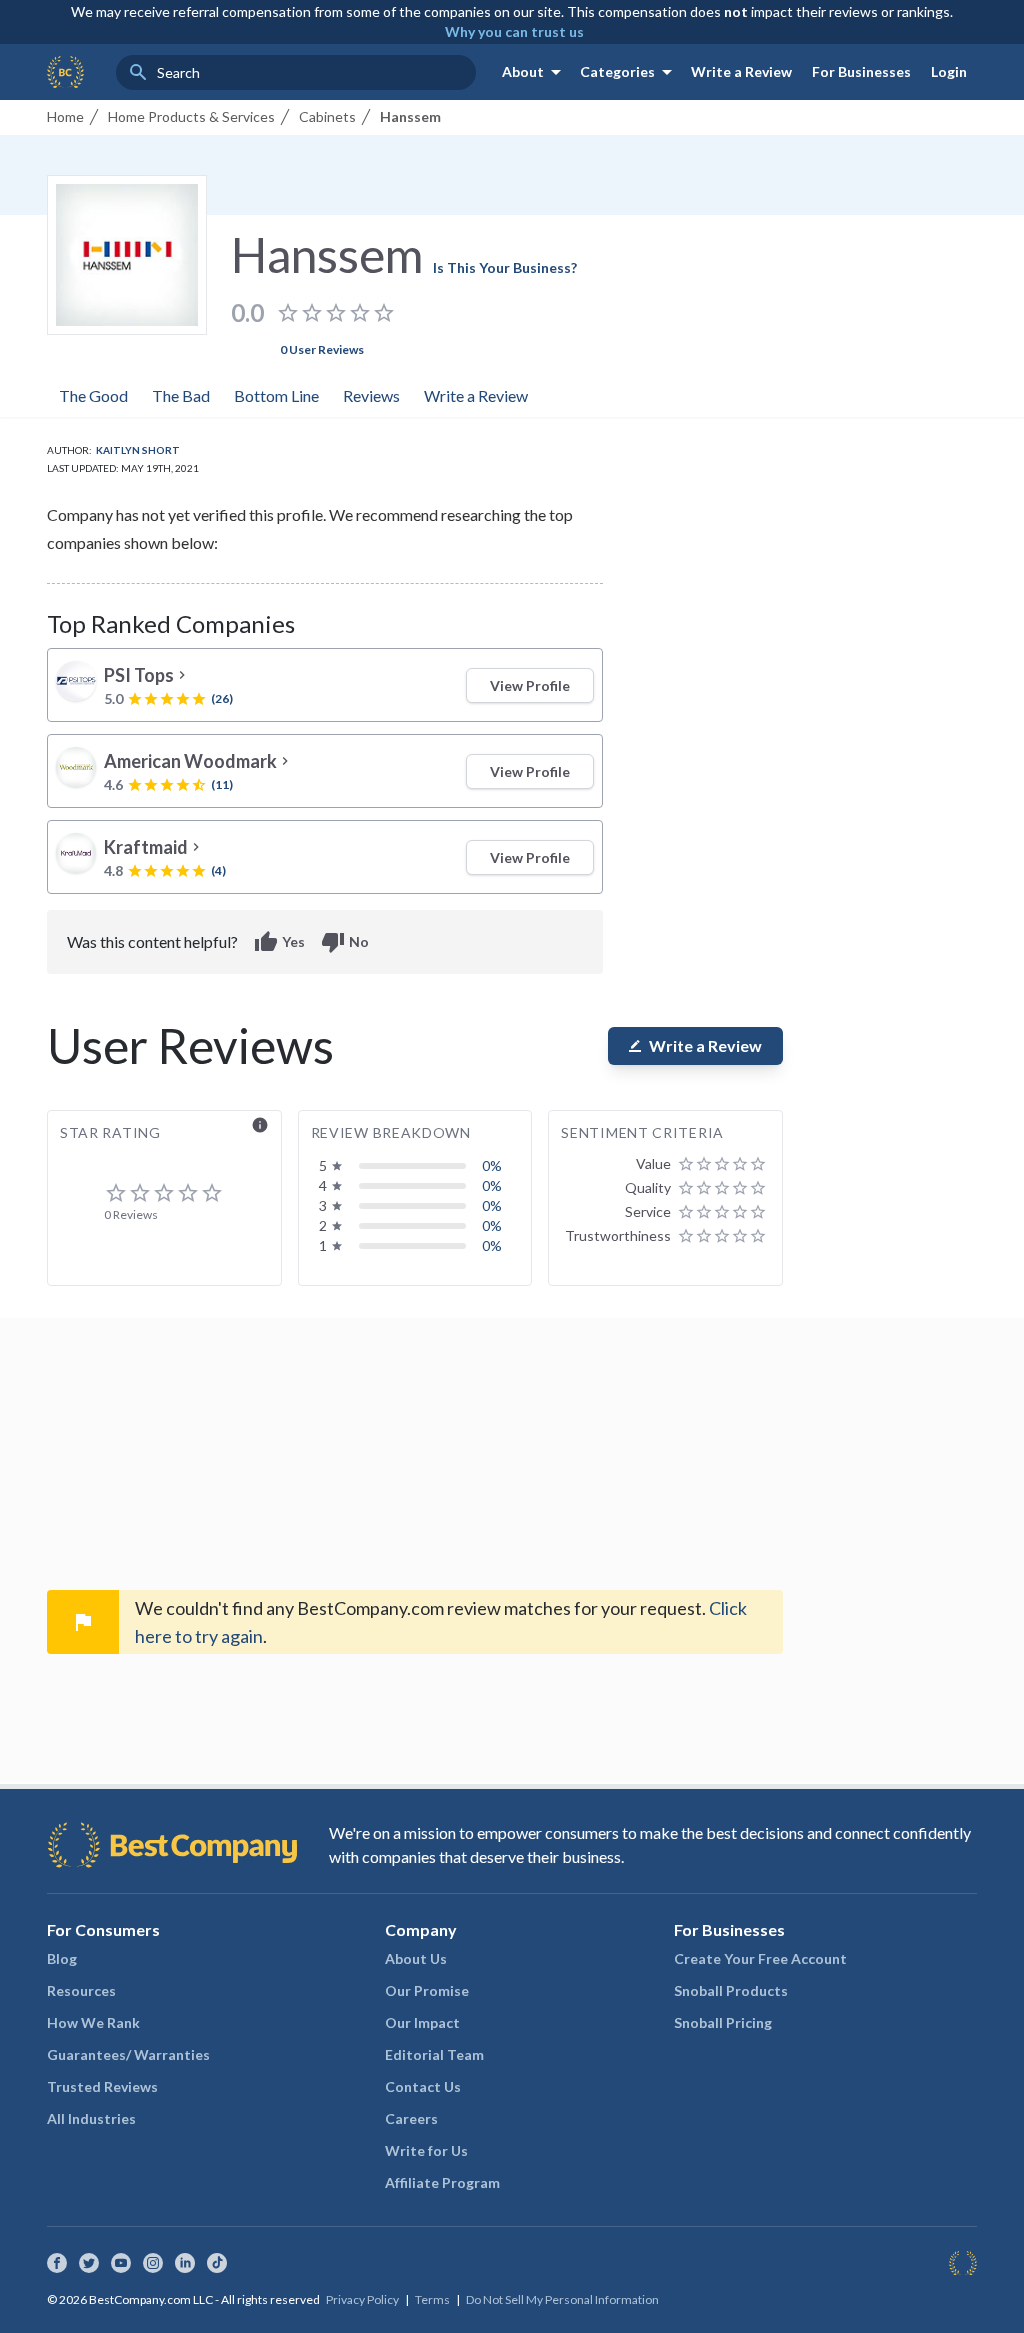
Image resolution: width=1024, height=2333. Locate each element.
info (260, 1125)
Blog (62, 1958)
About (535, 72)
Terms (432, 2299)
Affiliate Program (442, 2182)
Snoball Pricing (723, 2022)
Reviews (371, 395)
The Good (93, 395)
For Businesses (861, 71)
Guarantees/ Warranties (128, 2054)
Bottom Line (276, 395)
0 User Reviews (322, 349)
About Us (416, 1958)
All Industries (91, 2118)
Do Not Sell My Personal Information (562, 2299)
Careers (411, 2118)
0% (492, 1165)
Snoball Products (731, 1990)
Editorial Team (434, 2054)
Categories (629, 72)
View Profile (530, 685)
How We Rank (93, 2022)
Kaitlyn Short (138, 450)
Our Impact (422, 2022)
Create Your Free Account (760, 1958)
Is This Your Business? (505, 267)
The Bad (181, 395)
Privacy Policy (362, 2299)
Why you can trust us (514, 31)
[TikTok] (217, 2263)
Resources (81, 1990)
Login (949, 71)
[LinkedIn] (185, 2263)
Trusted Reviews (102, 2086)
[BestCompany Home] (65, 72)
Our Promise (427, 1990)
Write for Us (426, 2150)
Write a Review (741, 71)
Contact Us (423, 2086)
